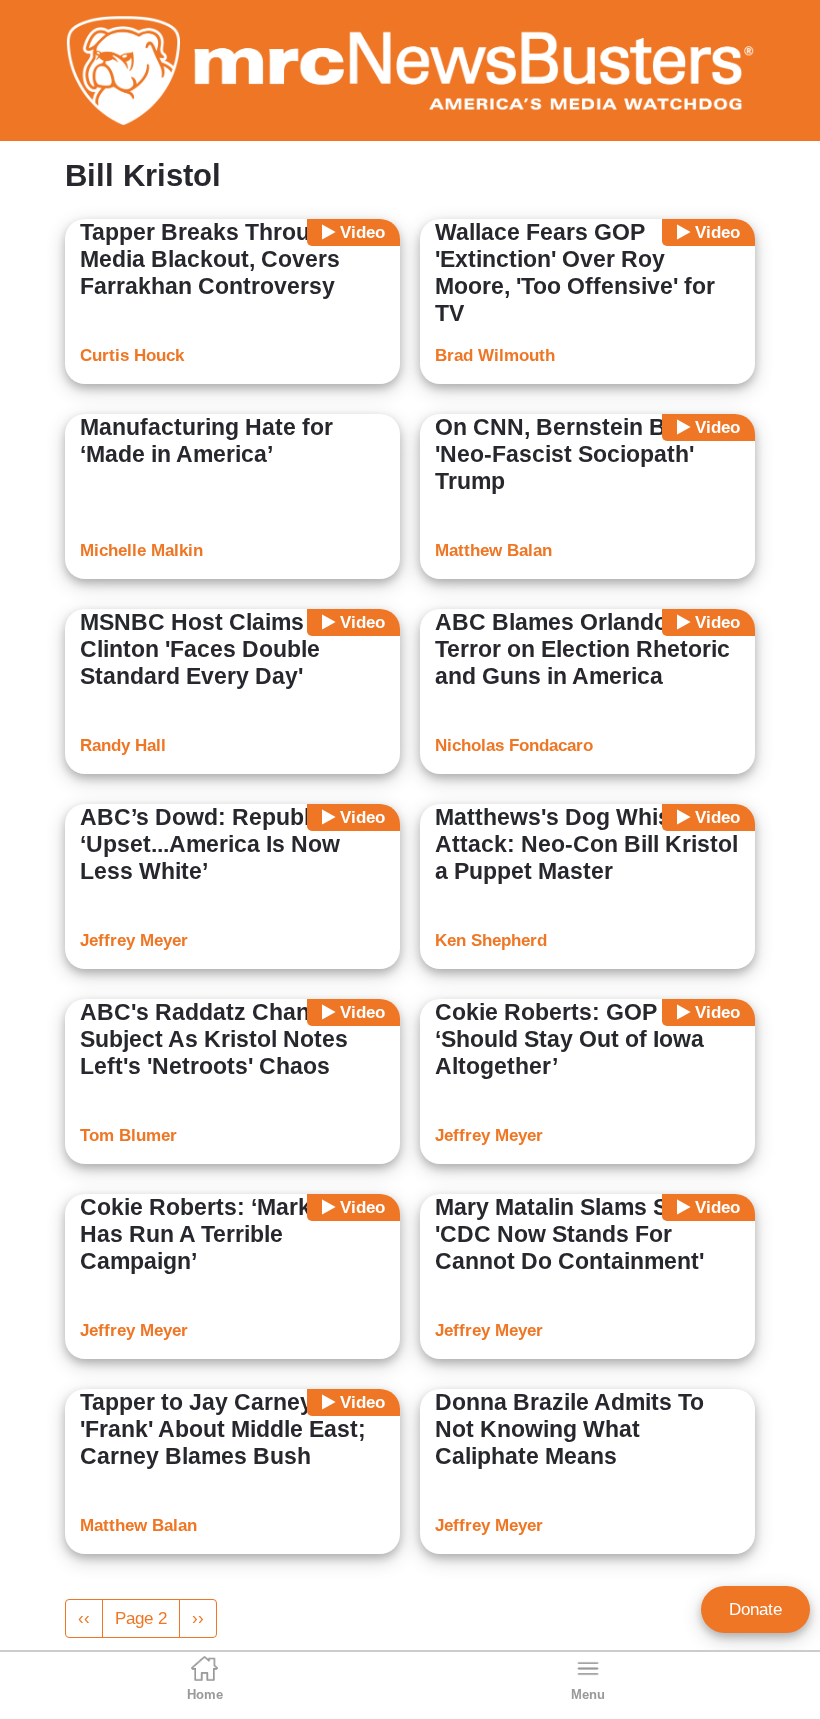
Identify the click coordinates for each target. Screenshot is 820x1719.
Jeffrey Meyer (134, 940)
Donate (755, 1609)
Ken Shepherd (491, 940)
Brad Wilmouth (495, 355)
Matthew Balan (493, 550)
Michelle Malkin (141, 550)
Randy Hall (123, 745)
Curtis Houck (132, 355)
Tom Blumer (128, 1135)
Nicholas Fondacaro (514, 745)
